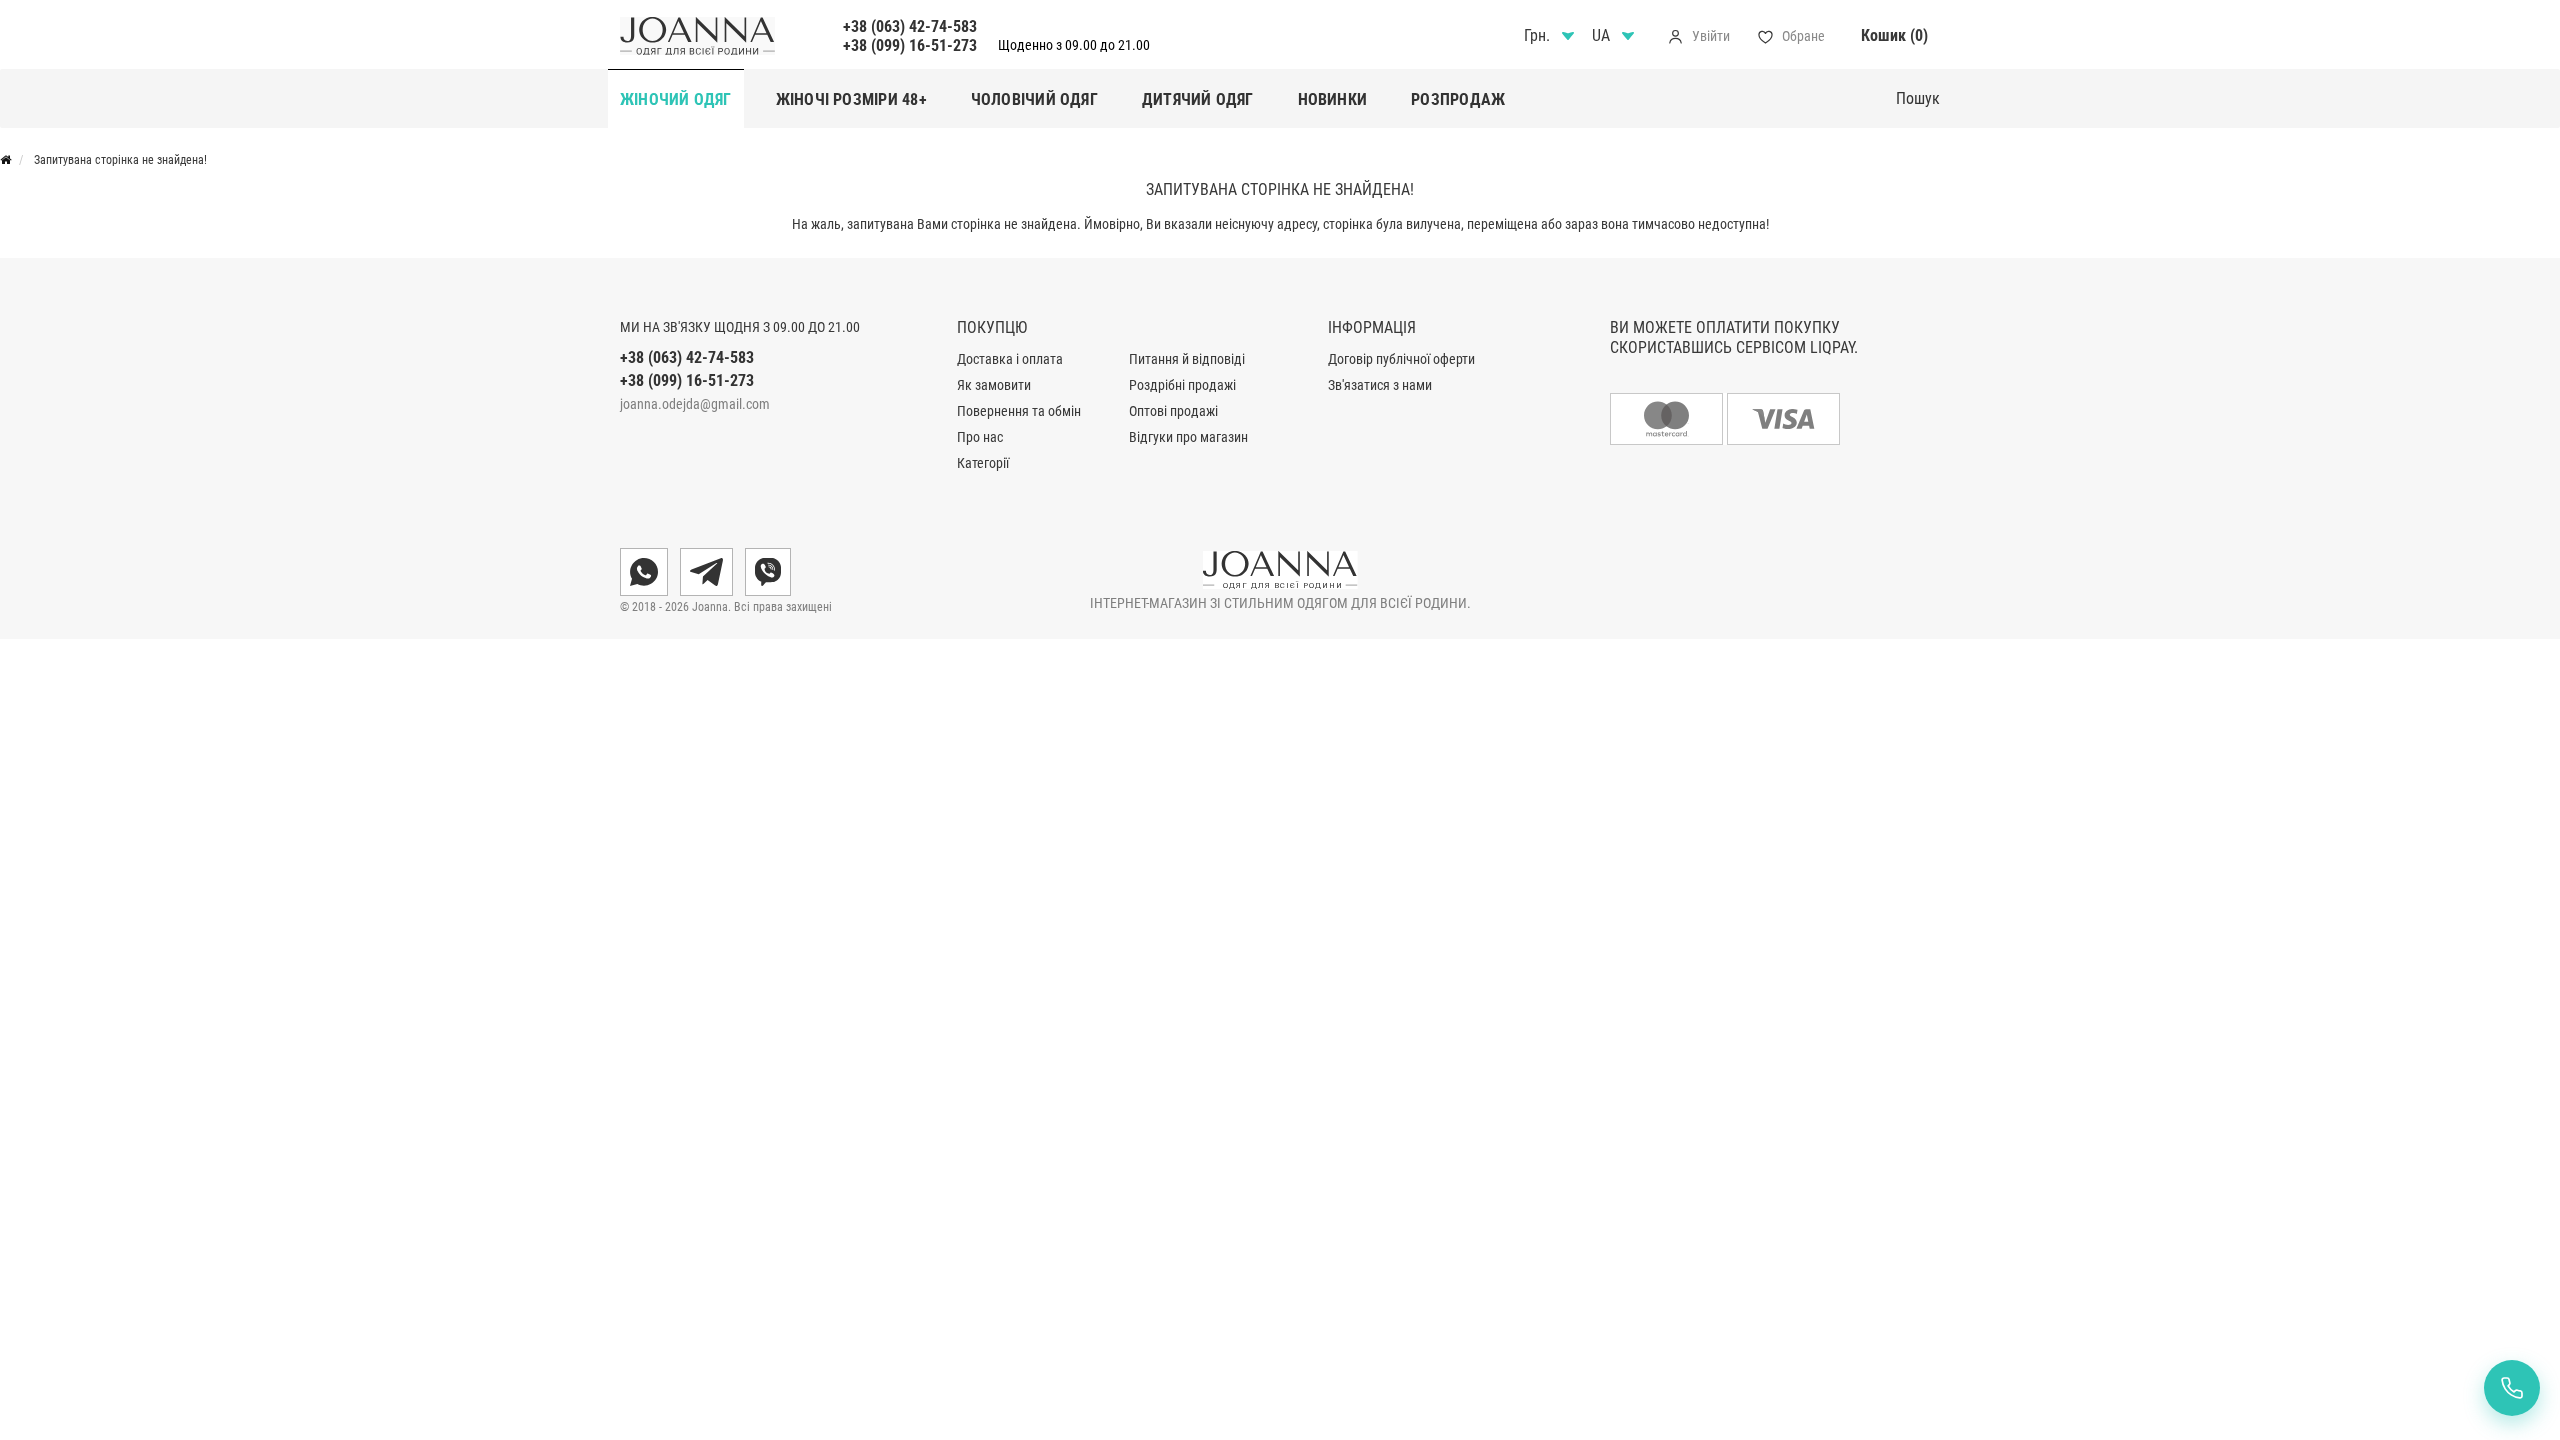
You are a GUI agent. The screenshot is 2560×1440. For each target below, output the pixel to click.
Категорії (983, 463)
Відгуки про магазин (1188, 437)
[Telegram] (706, 572)
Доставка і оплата (1010, 359)
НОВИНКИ (1333, 99)
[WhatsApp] (644, 572)
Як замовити (994, 385)
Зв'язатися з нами (1380, 385)
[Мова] (1616, 36)
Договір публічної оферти (1401, 359)
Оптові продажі (1173, 411)
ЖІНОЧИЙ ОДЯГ (676, 99)
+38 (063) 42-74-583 (910, 26)
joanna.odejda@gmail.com (695, 404)
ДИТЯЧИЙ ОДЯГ (1198, 99)
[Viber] (768, 572)
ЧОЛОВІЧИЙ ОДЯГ (1034, 99)
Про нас (980, 437)
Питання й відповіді (1187, 359)
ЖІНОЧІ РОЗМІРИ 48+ (851, 99)
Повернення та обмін (1019, 411)
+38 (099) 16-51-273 (910, 45)
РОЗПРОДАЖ (1458, 99)
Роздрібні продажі (1182, 385)
